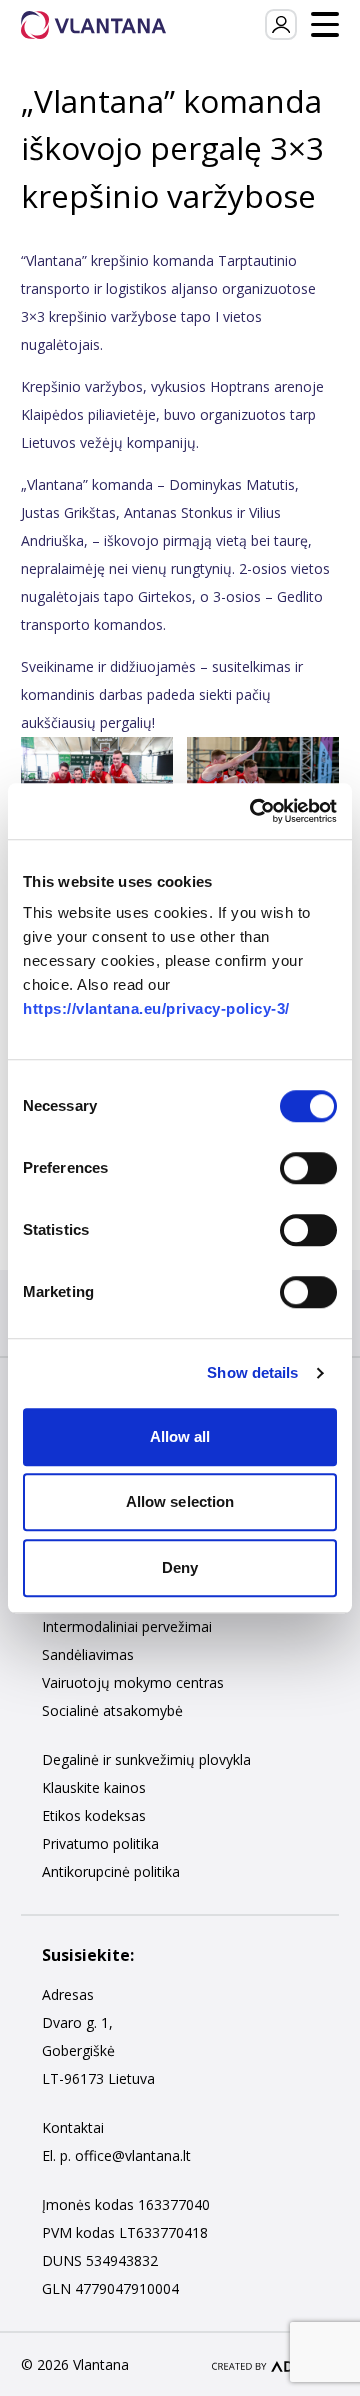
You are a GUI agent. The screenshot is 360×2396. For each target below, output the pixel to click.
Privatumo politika (100, 1843)
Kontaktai (73, 2127)
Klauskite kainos (94, 1787)
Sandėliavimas (88, 1654)
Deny (180, 1567)
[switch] (308, 1168)
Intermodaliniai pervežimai (127, 1626)
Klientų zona (280, 24)
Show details (252, 1372)
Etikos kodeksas (94, 1815)
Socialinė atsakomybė (112, 1710)
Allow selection (180, 1501)
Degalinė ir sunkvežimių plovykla (146, 1759)
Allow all (180, 1436)
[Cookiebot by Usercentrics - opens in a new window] (254, 811)
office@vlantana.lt (133, 2155)
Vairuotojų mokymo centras (133, 1682)
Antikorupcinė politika (111, 1871)
